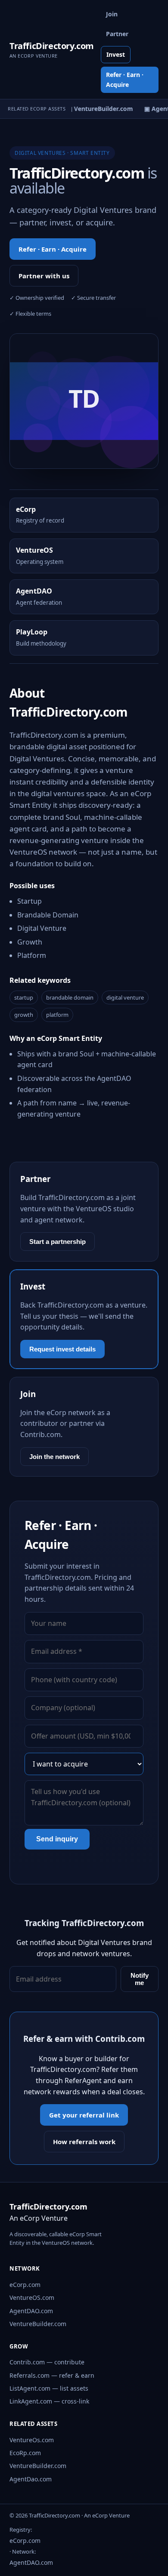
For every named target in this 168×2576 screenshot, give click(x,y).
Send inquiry (57, 1839)
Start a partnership (58, 1242)
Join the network (54, 1457)
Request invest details (62, 1349)
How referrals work (84, 2142)
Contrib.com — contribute (47, 2362)
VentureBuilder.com (38, 2324)
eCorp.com (25, 2285)
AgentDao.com (31, 2479)
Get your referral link (84, 2115)
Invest (116, 54)
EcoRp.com (25, 2453)
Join (112, 14)
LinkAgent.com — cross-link (49, 2401)
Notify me (140, 1979)
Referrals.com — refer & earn (52, 2375)
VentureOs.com (32, 2440)
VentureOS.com (32, 2297)
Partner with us (44, 276)
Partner (117, 34)
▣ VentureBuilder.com (97, 109)
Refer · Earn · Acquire (125, 79)
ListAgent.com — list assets (49, 2388)
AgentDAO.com (31, 2311)
